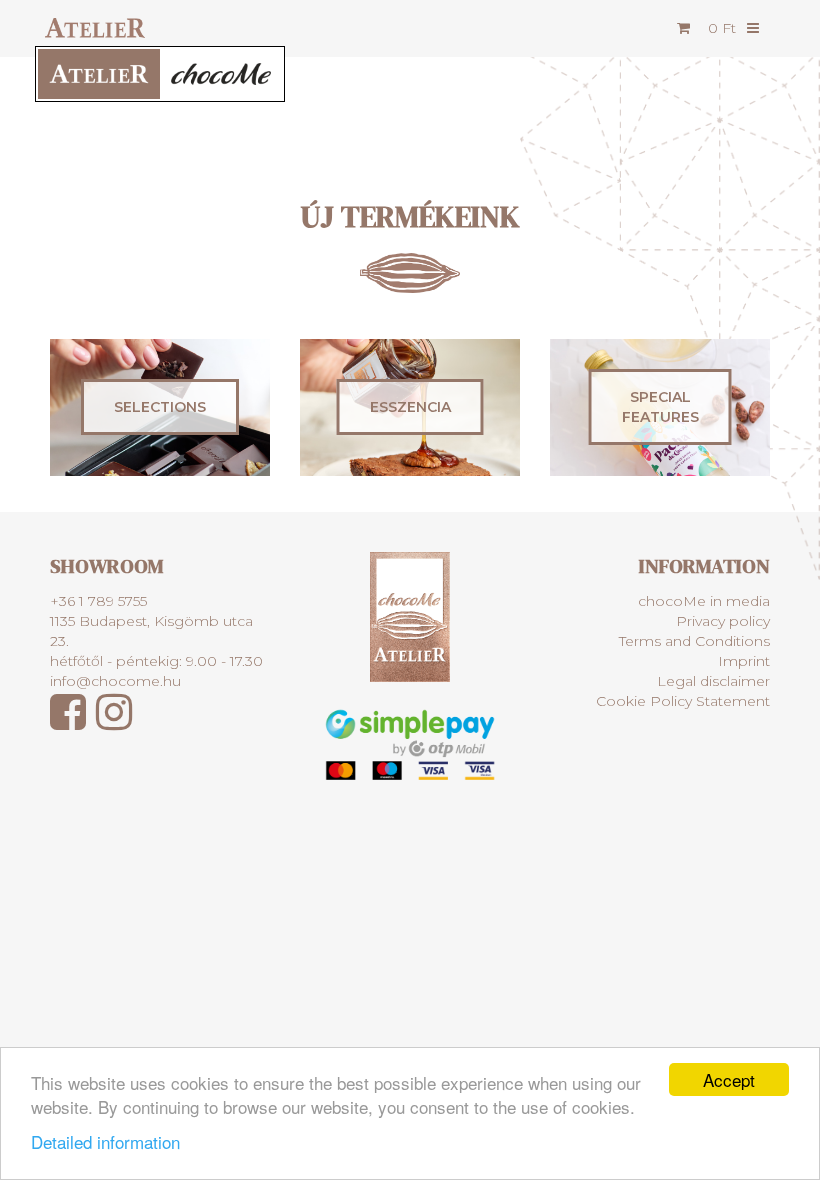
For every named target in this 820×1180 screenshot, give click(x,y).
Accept (729, 1079)
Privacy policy (723, 621)
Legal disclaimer (713, 681)
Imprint (744, 661)
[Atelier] (90, 27)
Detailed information (105, 1141)
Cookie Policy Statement (683, 701)
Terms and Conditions (694, 641)
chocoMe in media (704, 601)
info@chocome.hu (115, 681)
